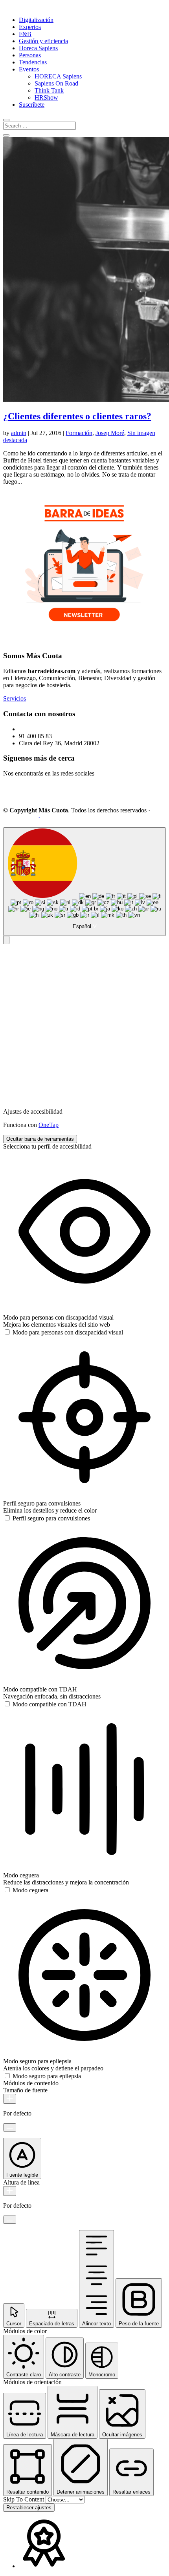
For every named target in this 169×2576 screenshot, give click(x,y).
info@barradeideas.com (48, 729)
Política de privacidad (68, 817)
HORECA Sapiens (58, 76)
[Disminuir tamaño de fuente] (10, 2127)
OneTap (49, 1125)
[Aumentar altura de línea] (10, 2191)
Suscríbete (32, 105)
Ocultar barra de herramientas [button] (40, 1139)
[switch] (63, 1332)
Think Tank (49, 90)
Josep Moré (110, 433)
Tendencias (33, 62)
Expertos (30, 27)
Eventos (29, 69)
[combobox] (84, 882)
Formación (79, 433)
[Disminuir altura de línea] (10, 2220)
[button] (6, 940)
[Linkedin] (14, 797)
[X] (52, 797)
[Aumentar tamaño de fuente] (10, 2099)
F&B (25, 34)
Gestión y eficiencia (43, 41)
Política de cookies (123, 817)
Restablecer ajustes (29, 2508)
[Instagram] (33, 797)
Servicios (15, 698)
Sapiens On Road (56, 83)
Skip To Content (24, 2499)
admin (19, 433)
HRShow (46, 97)
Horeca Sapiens (38, 48)
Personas (30, 55)
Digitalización (36, 20)
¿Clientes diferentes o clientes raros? (77, 416)
